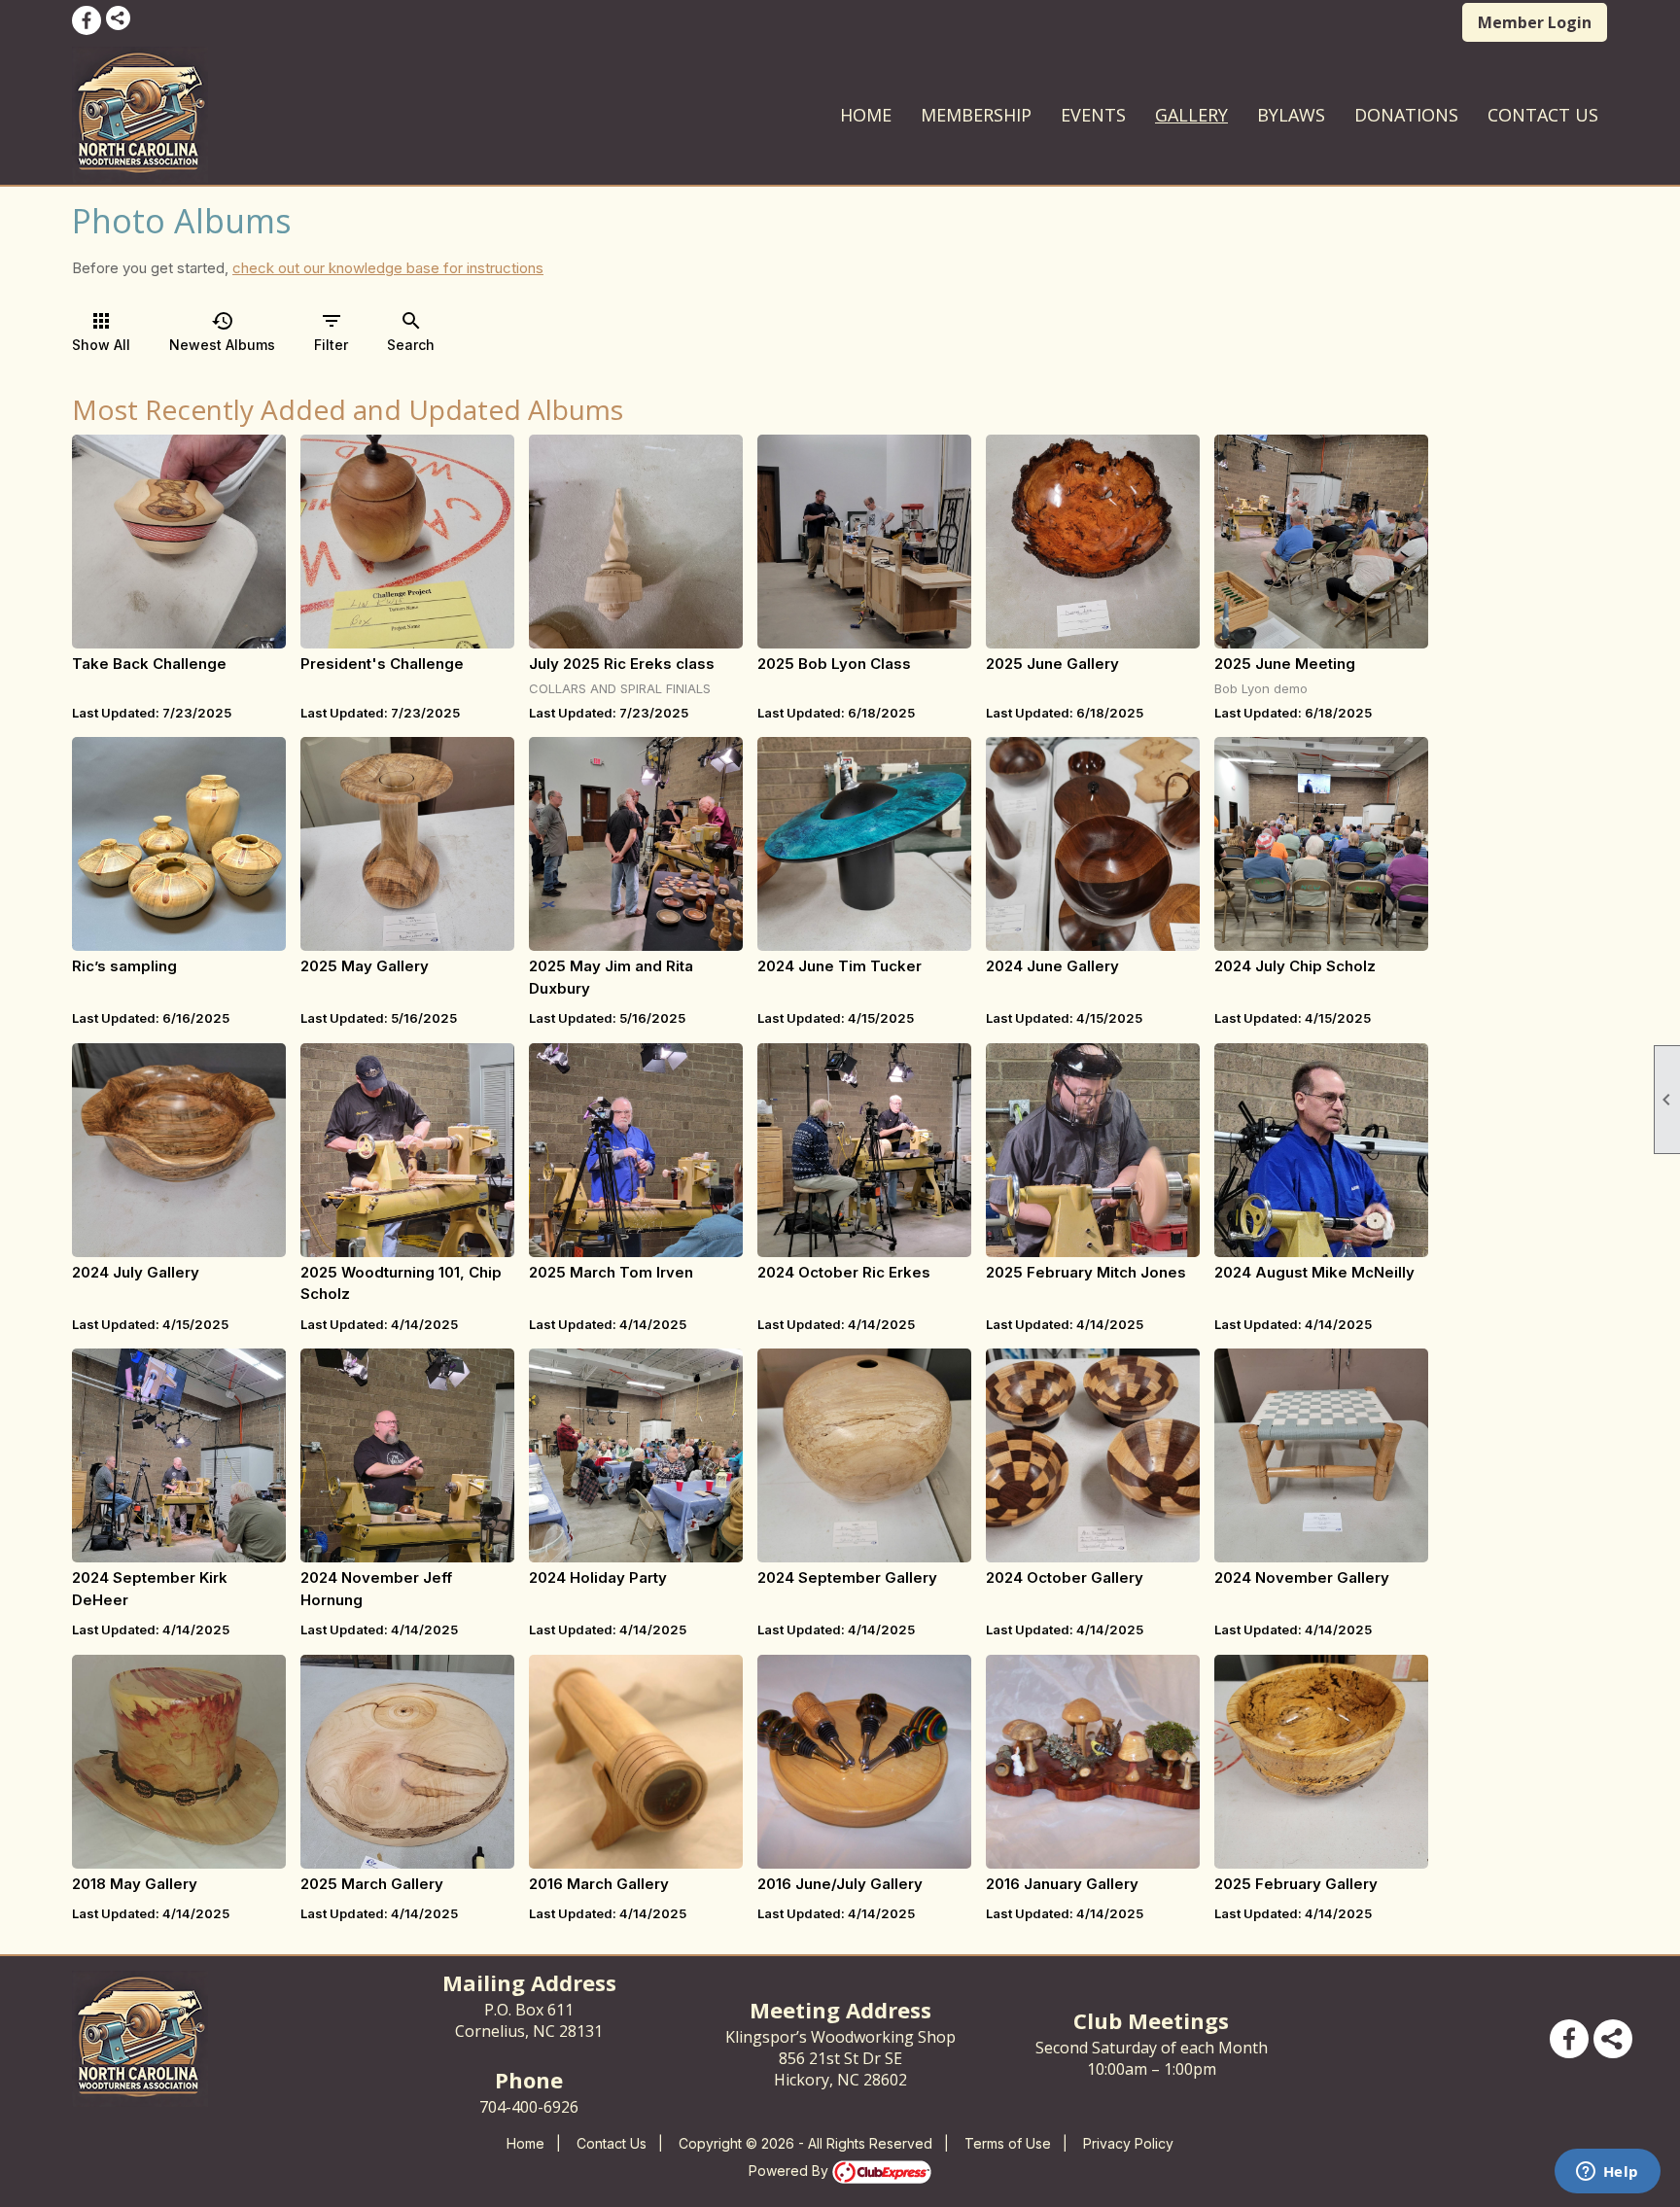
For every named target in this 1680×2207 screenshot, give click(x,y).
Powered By (790, 2171)
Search (411, 331)
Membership (976, 115)
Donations (1406, 115)
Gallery (1191, 115)
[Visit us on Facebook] (87, 20)
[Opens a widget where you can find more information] (1607, 2173)
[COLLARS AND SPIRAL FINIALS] (636, 542)
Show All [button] (101, 331)
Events (1093, 115)
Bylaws (1291, 115)
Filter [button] (331, 331)
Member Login (1535, 22)
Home (866, 115)
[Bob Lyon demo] (1321, 542)
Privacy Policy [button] (1128, 2143)
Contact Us (1543, 115)
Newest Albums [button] (222, 331)
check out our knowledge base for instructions (388, 268)
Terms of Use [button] (1008, 2143)
